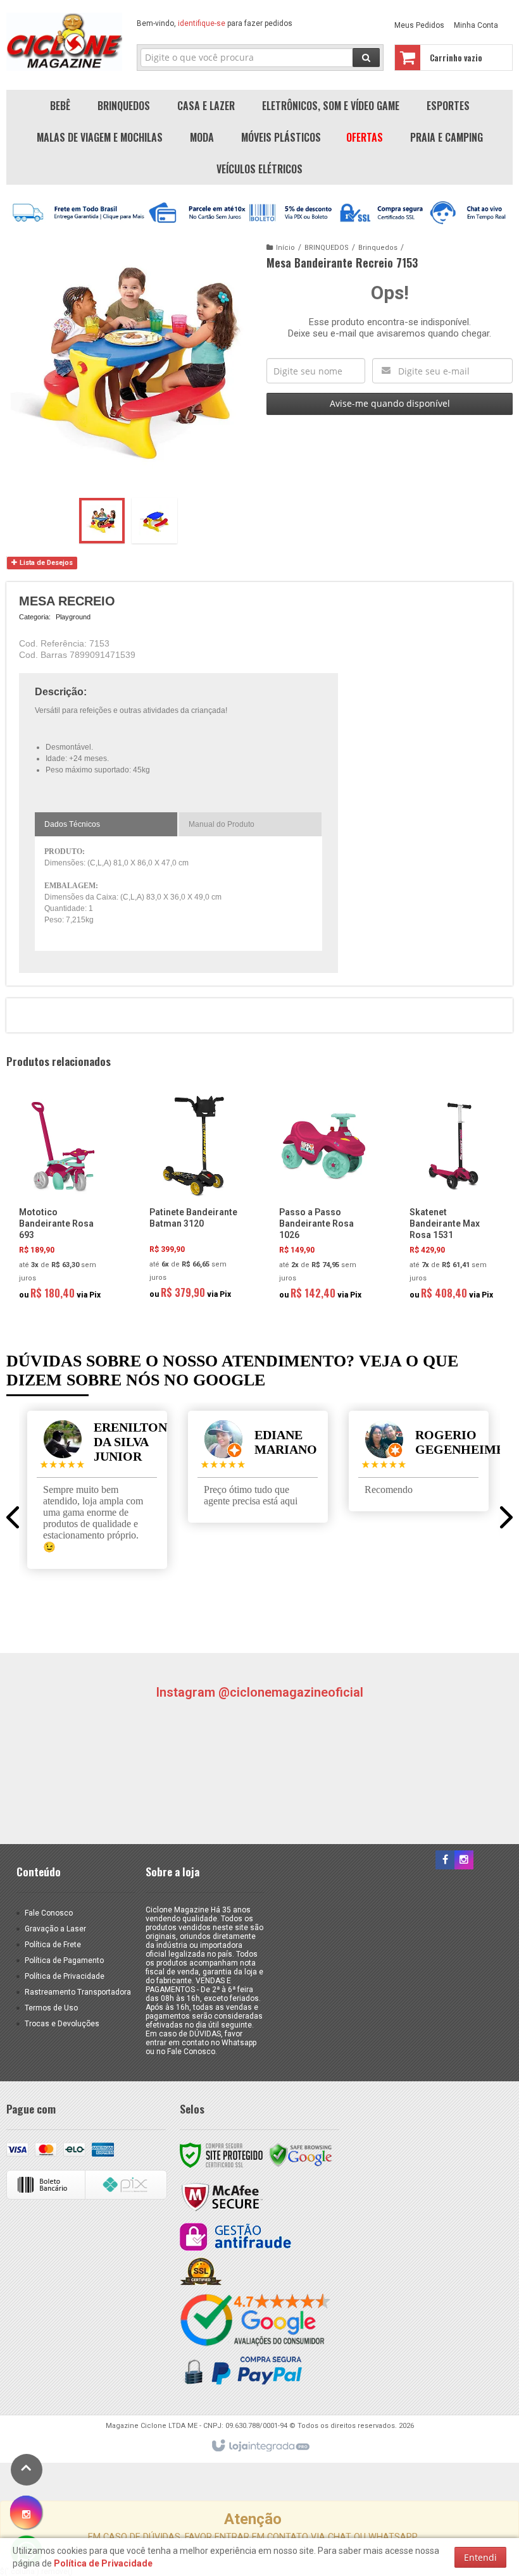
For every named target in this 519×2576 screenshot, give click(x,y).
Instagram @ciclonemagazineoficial (259, 1692)
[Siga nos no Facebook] (445, 1861)
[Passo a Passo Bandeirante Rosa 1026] (323, 1202)
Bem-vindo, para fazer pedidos (215, 23)
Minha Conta (476, 25)
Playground (73, 617)
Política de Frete (53, 1945)
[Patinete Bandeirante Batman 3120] (194, 1201)
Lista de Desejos (45, 563)
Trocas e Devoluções (62, 2024)
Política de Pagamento (64, 1960)
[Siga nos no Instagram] (464, 1861)
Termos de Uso (51, 2008)
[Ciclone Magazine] (64, 42)
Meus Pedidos (419, 25)
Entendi (480, 2557)
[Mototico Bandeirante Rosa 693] (63, 1202)
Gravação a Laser (55, 1929)
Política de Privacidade (65, 1976)
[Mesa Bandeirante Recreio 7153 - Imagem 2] (154, 521)
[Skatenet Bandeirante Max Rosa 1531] (454, 1202)
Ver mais (71, 1253)
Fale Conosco (49, 1913)
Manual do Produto (222, 824)
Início (285, 248)
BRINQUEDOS (327, 248)
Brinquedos (378, 248)
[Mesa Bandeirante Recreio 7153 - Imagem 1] (102, 521)
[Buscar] (366, 58)
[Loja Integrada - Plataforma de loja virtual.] (260, 2446)
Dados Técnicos (72, 824)
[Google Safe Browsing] (301, 2155)
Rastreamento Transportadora (78, 1992)
